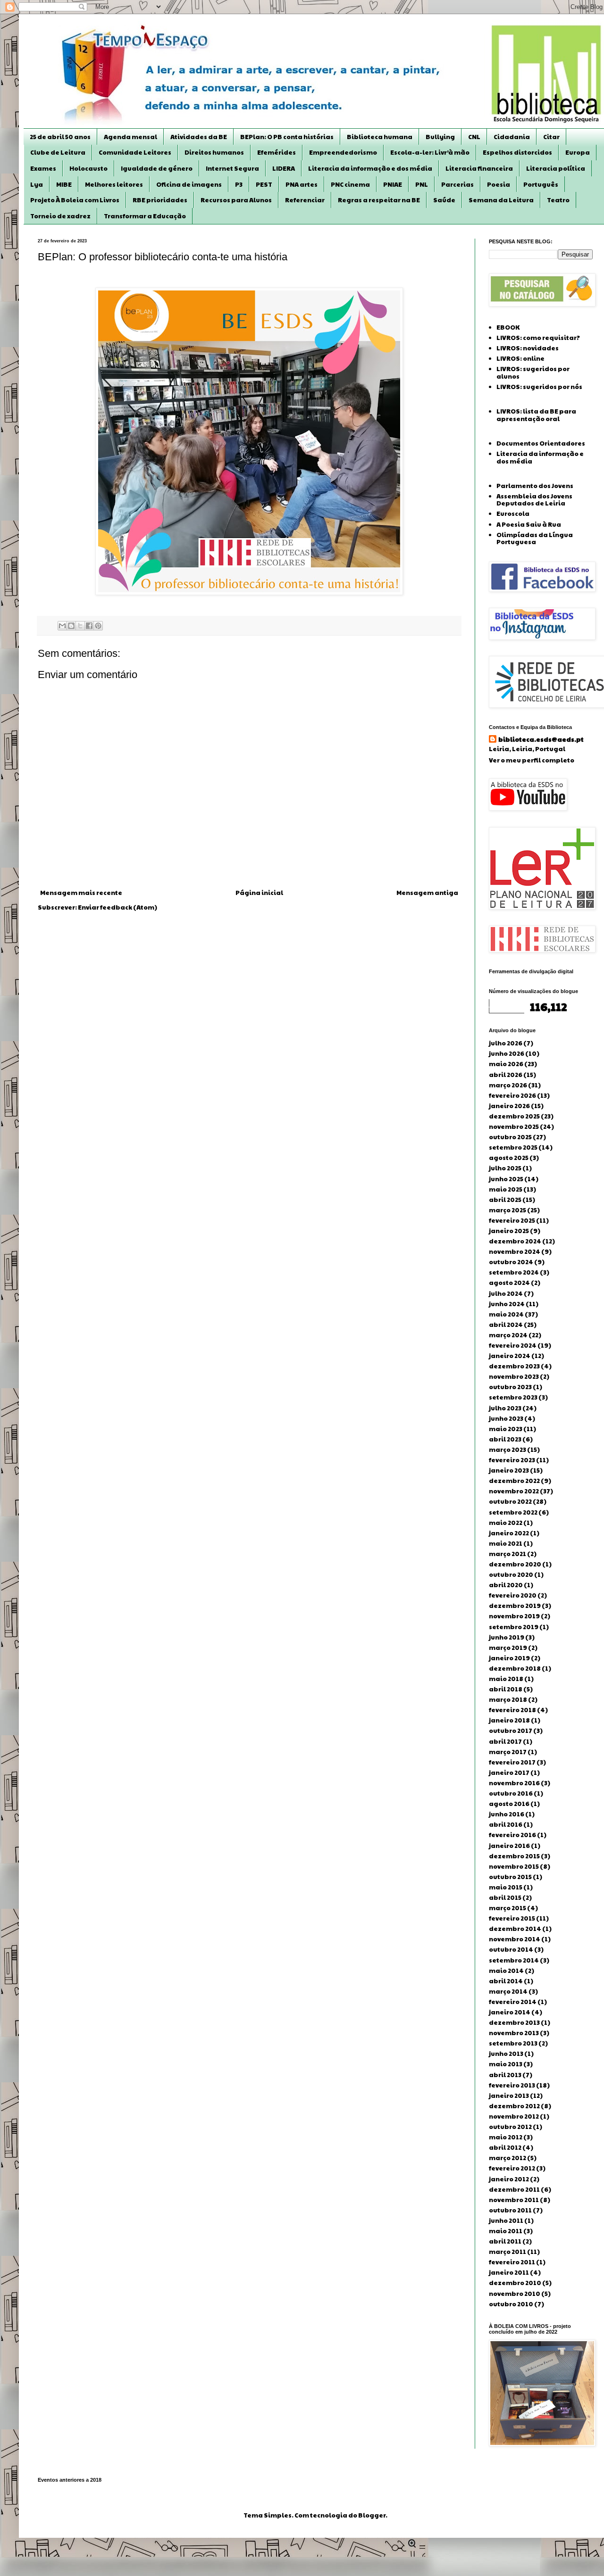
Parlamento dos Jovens (535, 486)
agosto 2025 (509, 1158)
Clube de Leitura (58, 152)
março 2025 (508, 1210)
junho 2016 (507, 1814)
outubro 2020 (511, 1574)
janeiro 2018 (509, 1720)
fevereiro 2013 (512, 2085)
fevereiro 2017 (512, 1762)
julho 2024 (506, 1293)
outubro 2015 (510, 1877)
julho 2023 (505, 1408)
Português (541, 184)
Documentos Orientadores (541, 443)
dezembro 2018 (515, 1668)
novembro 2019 (514, 1616)
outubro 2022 (510, 1501)
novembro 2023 (514, 1376)
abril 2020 (506, 1585)
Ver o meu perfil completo (532, 760)
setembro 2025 (513, 1147)
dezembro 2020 (515, 1564)
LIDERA (284, 168)
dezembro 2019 (515, 1606)
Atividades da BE (199, 137)
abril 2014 (506, 1981)
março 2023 (508, 1450)
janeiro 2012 (509, 2179)
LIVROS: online (520, 358)
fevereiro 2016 (512, 1835)
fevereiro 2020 (513, 1595)
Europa (578, 152)
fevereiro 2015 (512, 1918)
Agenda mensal (130, 137)
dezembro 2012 (514, 2106)
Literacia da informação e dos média (370, 168)
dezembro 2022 (514, 1481)
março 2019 (508, 1648)
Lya (37, 184)
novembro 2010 (515, 2294)
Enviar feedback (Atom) (117, 907)
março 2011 (508, 2252)
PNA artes (302, 184)
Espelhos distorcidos (517, 152)
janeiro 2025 (509, 1231)
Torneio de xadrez (60, 216)
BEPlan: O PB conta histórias (287, 137)
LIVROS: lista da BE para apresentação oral (536, 415)
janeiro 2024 (510, 1356)
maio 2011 (506, 2231)
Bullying (440, 137)
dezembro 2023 (514, 1366)
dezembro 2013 (514, 2022)
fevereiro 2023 (512, 1460)
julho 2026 (506, 1043)
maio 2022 (506, 1523)
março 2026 (508, 1085)
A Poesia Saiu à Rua (529, 524)
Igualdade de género (157, 168)
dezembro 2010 (515, 2283)
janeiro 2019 (509, 1658)
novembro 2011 (514, 2200)
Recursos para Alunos (236, 200)
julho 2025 (505, 1168)
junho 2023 (506, 1418)
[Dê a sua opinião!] (71, 626)
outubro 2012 (510, 2127)
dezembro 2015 (514, 1856)
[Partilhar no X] (80, 626)
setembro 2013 (513, 2043)
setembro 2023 (513, 1397)
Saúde (444, 200)
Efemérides (277, 152)
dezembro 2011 (514, 2189)
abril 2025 (505, 1200)
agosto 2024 (509, 1283)
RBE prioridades (160, 200)
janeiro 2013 (509, 2096)
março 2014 (508, 1991)
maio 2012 (506, 2137)
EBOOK (508, 327)
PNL (422, 184)
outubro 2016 (511, 1793)
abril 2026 (506, 1075)
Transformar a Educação (145, 216)
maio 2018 (506, 1679)
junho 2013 (506, 2054)
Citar (551, 137)
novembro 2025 (514, 1126)
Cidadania (512, 137)
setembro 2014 (514, 1960)
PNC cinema (350, 184)
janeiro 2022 (509, 1533)
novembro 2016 (514, 1783)
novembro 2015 (514, 1866)
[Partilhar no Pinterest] (98, 626)
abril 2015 (505, 1897)
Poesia (499, 184)
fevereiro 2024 (513, 1345)
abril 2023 (505, 1439)
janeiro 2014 (510, 2012)
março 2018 (508, 1699)
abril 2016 (506, 1824)
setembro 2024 (514, 1272)
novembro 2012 (514, 2116)
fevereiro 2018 (512, 1710)
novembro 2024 (515, 1251)
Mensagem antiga (427, 893)
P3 (239, 184)
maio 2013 (506, 2064)
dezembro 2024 (515, 1241)
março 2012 (508, 2158)
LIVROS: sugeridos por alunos (533, 373)
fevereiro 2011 (512, 2262)
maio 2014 (506, 1971)
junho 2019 (507, 1637)
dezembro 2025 (514, 1116)
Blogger (372, 2515)
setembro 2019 (514, 1627)
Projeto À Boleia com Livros (75, 200)
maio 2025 (506, 1189)
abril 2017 (505, 1741)
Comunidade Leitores (135, 152)
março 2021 (508, 1554)
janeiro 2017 (509, 1773)
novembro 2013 (514, 2033)
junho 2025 (506, 1179)
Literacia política (556, 168)
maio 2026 (506, 1064)
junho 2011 (506, 2220)
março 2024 (508, 1335)
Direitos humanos (214, 152)
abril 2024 (506, 1325)
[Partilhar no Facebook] (89, 626)
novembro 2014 (515, 1939)
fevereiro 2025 (512, 1220)
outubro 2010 (511, 2304)
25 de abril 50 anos (60, 137)
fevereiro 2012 (512, 2168)
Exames (43, 168)
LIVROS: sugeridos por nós (539, 387)
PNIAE (393, 184)
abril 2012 (505, 2147)
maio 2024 (506, 1314)
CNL (474, 137)
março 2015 (508, 1908)
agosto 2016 (509, 1804)
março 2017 (508, 1752)
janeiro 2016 (509, 1846)
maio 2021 (506, 1543)
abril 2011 (505, 2241)
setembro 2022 (513, 1512)
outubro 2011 (510, 2210)
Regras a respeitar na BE (379, 200)
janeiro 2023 (509, 1470)
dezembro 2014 (515, 1929)
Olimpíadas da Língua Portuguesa (535, 538)
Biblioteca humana (380, 137)
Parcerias (457, 184)
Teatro (558, 200)
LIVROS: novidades (528, 348)
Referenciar (305, 200)
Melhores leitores (114, 184)
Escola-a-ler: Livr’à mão (430, 152)
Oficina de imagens (189, 184)
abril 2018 (506, 1689)
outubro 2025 (510, 1137)
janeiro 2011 (509, 2272)
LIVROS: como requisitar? (538, 338)
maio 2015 (506, 1887)
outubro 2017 (511, 1731)
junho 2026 (507, 1053)
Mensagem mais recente (81, 893)
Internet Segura (232, 168)
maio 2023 (506, 1429)
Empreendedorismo (343, 152)
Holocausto (88, 168)
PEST (264, 184)
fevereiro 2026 (512, 1095)
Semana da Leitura (501, 200)
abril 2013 (505, 2075)
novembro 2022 (514, 1491)
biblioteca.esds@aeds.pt (541, 739)
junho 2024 (507, 1304)
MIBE (64, 184)
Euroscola (513, 514)
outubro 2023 (510, 1387)
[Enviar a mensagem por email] (62, 626)
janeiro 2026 (509, 1106)
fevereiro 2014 (513, 2002)
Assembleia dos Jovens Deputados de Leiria (534, 500)
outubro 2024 (511, 1262)
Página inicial (259, 893)
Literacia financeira (479, 168)
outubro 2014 (511, 1949)
